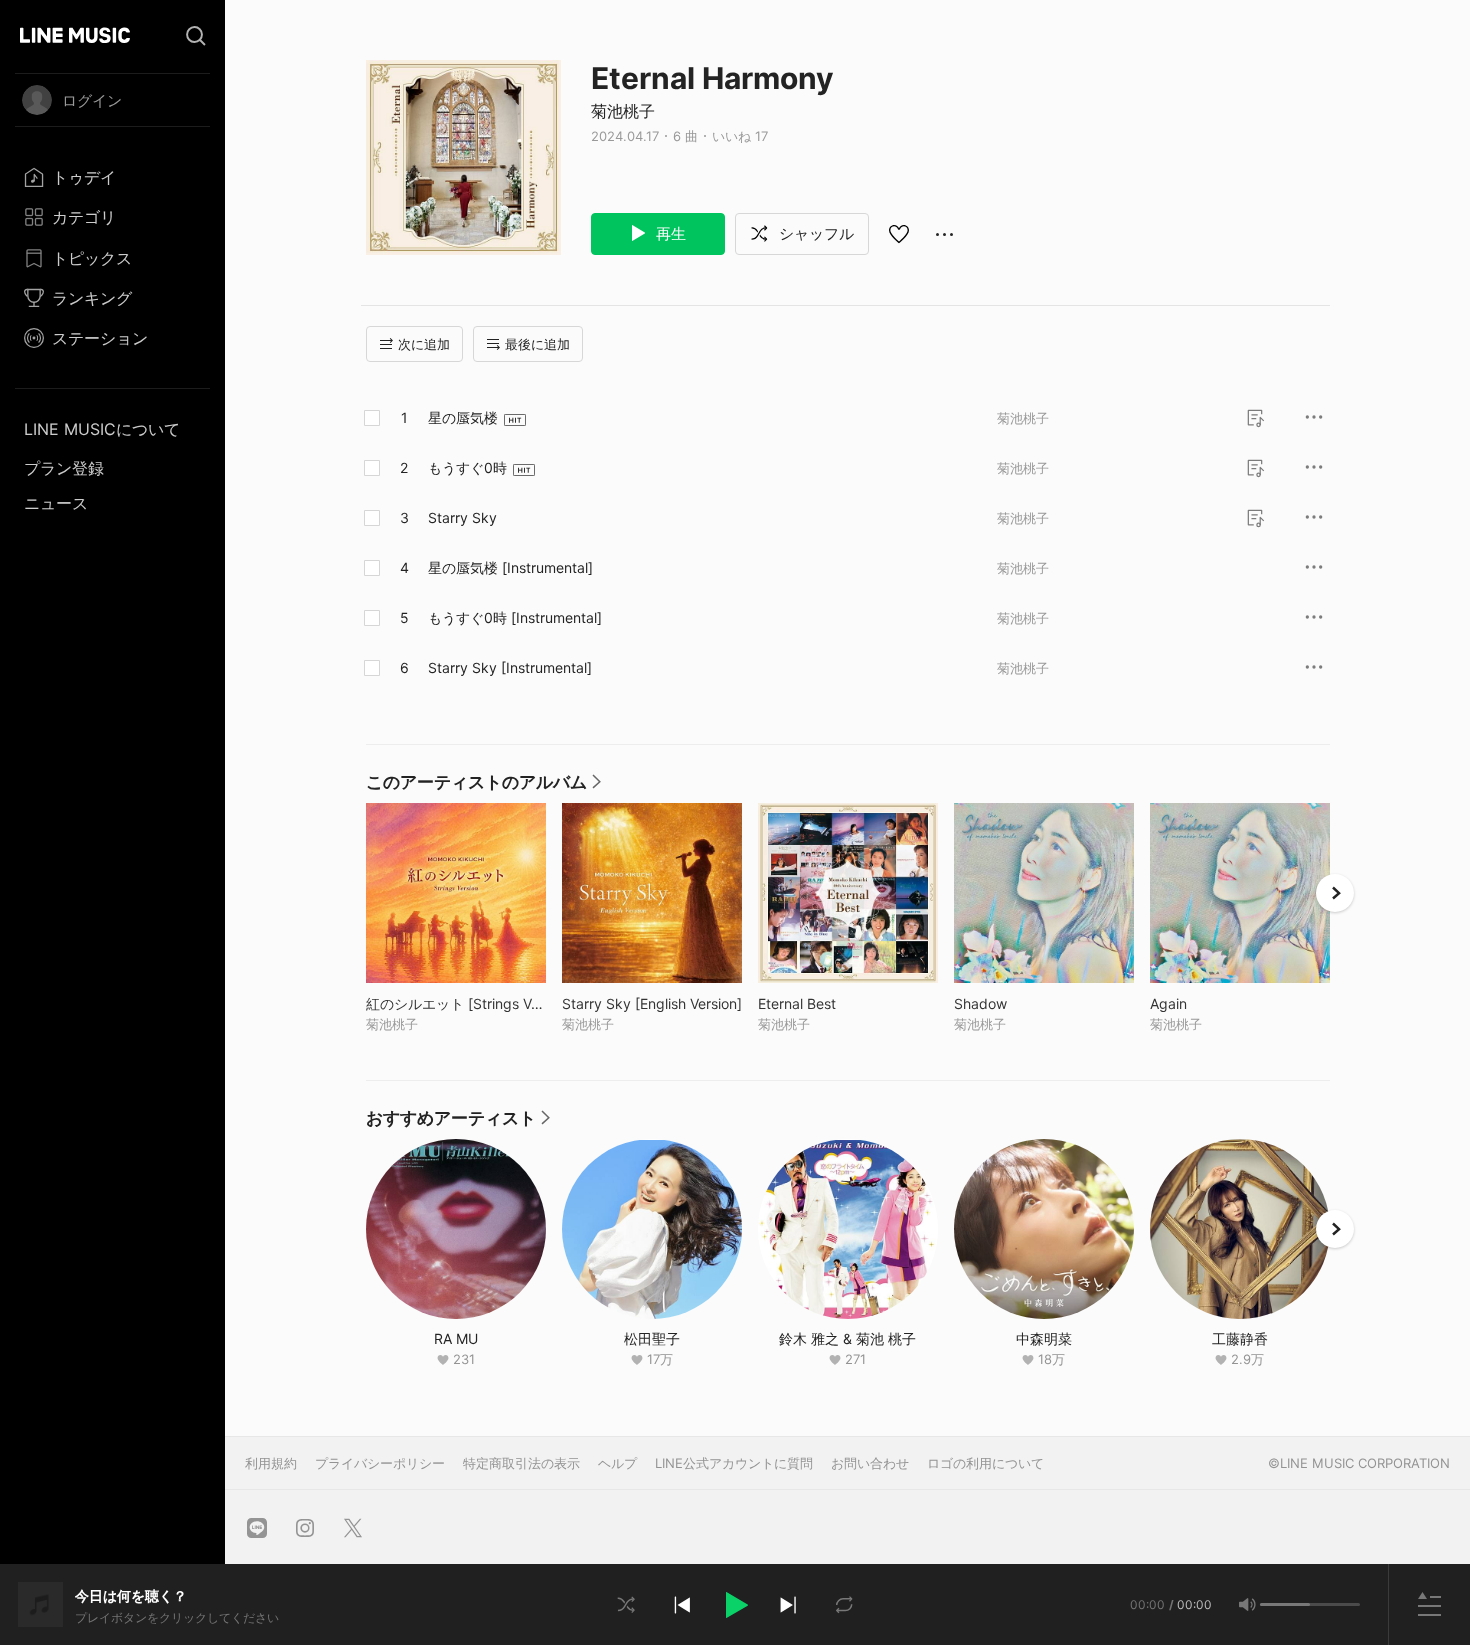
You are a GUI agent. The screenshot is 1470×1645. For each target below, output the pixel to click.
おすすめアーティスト (458, 1123)
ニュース (56, 503)
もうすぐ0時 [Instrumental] (515, 617)
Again (1210, 1003)
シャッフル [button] (814, 233)
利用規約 (271, 1463)
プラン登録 (64, 468)
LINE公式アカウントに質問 (734, 1463)
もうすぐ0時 (467, 467)
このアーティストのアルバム (483, 787)
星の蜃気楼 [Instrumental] (510, 567)
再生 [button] (669, 233)
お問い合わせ (870, 1463)
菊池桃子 (623, 111)
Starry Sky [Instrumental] (510, 667)
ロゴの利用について (985, 1463)
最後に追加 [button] (537, 344)
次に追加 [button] (424, 344)
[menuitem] (112, 177)
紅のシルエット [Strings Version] (456, 1003)
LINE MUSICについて (102, 429)
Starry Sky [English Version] (652, 1003)
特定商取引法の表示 (521, 1463)
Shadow (1022, 1003)
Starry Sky (462, 517)
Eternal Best (838, 1003)
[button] (735, 1605)
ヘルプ (617, 1463)
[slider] (1285, 1604)
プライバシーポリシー (380, 1463)
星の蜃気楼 (463, 417)
